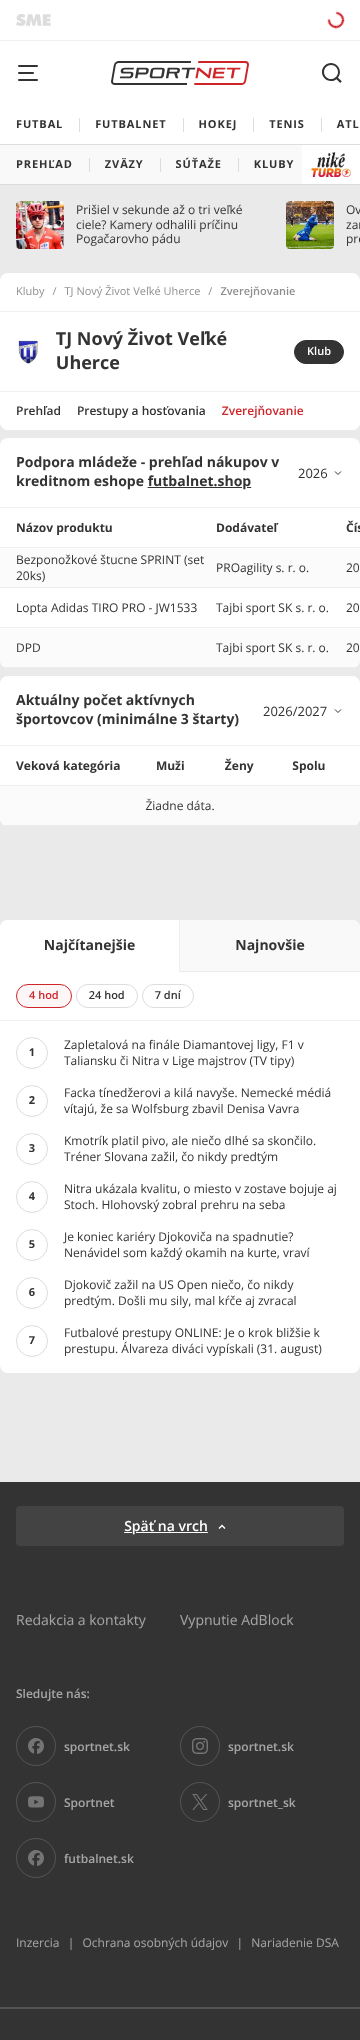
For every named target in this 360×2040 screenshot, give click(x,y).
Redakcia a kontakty (81, 1619)
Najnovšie (269, 945)
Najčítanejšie (89, 945)
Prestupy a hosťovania (141, 410)
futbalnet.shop (200, 481)
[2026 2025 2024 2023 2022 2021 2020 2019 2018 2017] (321, 473)
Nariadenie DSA (295, 1942)
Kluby (30, 292)
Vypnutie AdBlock (237, 1619)
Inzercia (37, 1942)
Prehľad (38, 410)
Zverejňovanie (263, 410)
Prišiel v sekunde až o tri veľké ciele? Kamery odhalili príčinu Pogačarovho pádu (159, 224)
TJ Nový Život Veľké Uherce (133, 292)
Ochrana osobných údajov (155, 1942)
